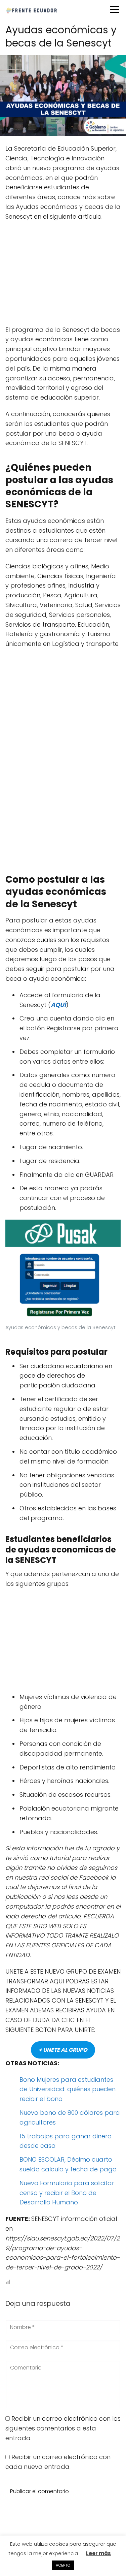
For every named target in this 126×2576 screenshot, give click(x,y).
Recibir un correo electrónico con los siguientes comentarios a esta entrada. (63, 2428)
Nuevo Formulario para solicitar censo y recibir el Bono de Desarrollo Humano (67, 2193)
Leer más (98, 2553)
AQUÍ (58, 1005)
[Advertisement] (63, 276)
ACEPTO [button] (63, 2565)
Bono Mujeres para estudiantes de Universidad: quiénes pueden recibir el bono (68, 2089)
